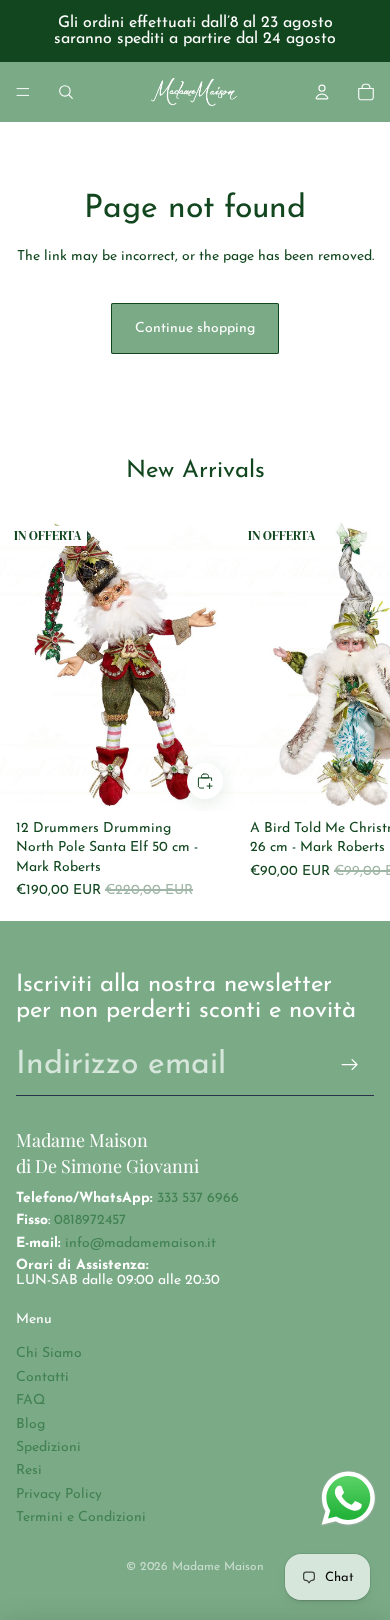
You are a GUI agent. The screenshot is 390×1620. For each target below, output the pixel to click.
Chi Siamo (49, 1353)
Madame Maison (218, 1567)
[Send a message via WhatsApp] (348, 1498)
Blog (30, 1424)
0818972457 (90, 1220)
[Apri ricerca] (66, 92)
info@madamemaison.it (140, 1243)
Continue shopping (195, 328)
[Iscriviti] (350, 1065)
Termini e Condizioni (81, 1517)
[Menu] (23, 92)
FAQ (30, 1400)
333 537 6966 (198, 1198)
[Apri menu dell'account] (322, 92)
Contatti (42, 1377)
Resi (29, 1470)
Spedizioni (48, 1447)
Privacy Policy (59, 1494)
